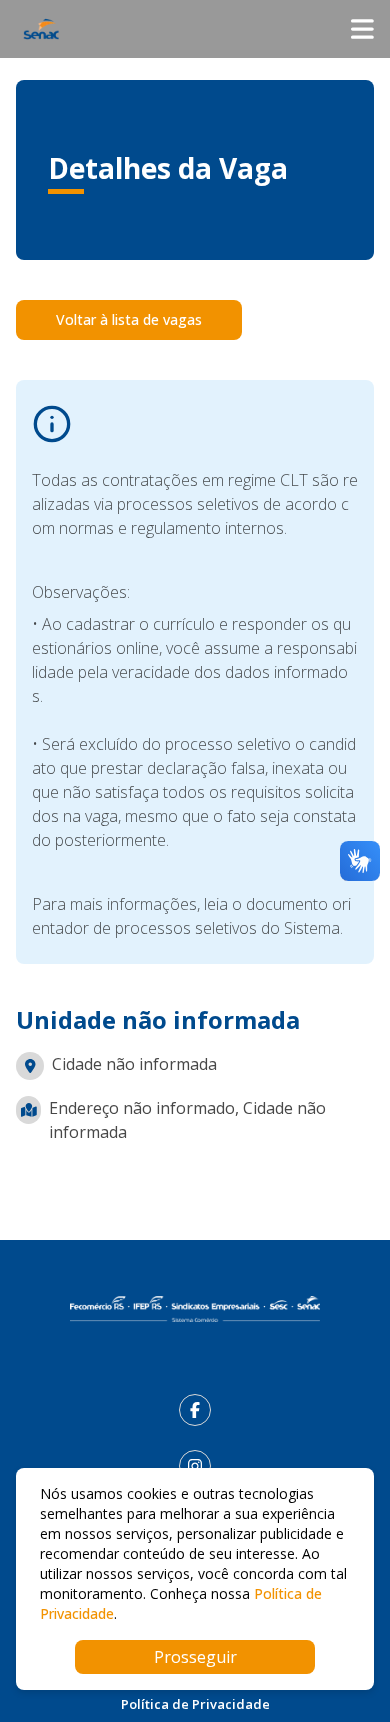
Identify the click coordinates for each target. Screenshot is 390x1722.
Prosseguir (195, 1657)
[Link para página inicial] (195, 1309)
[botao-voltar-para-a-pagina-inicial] (195, 29)
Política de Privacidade (195, 1704)
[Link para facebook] (195, 1410)
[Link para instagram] (195, 1466)
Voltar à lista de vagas (129, 319)
